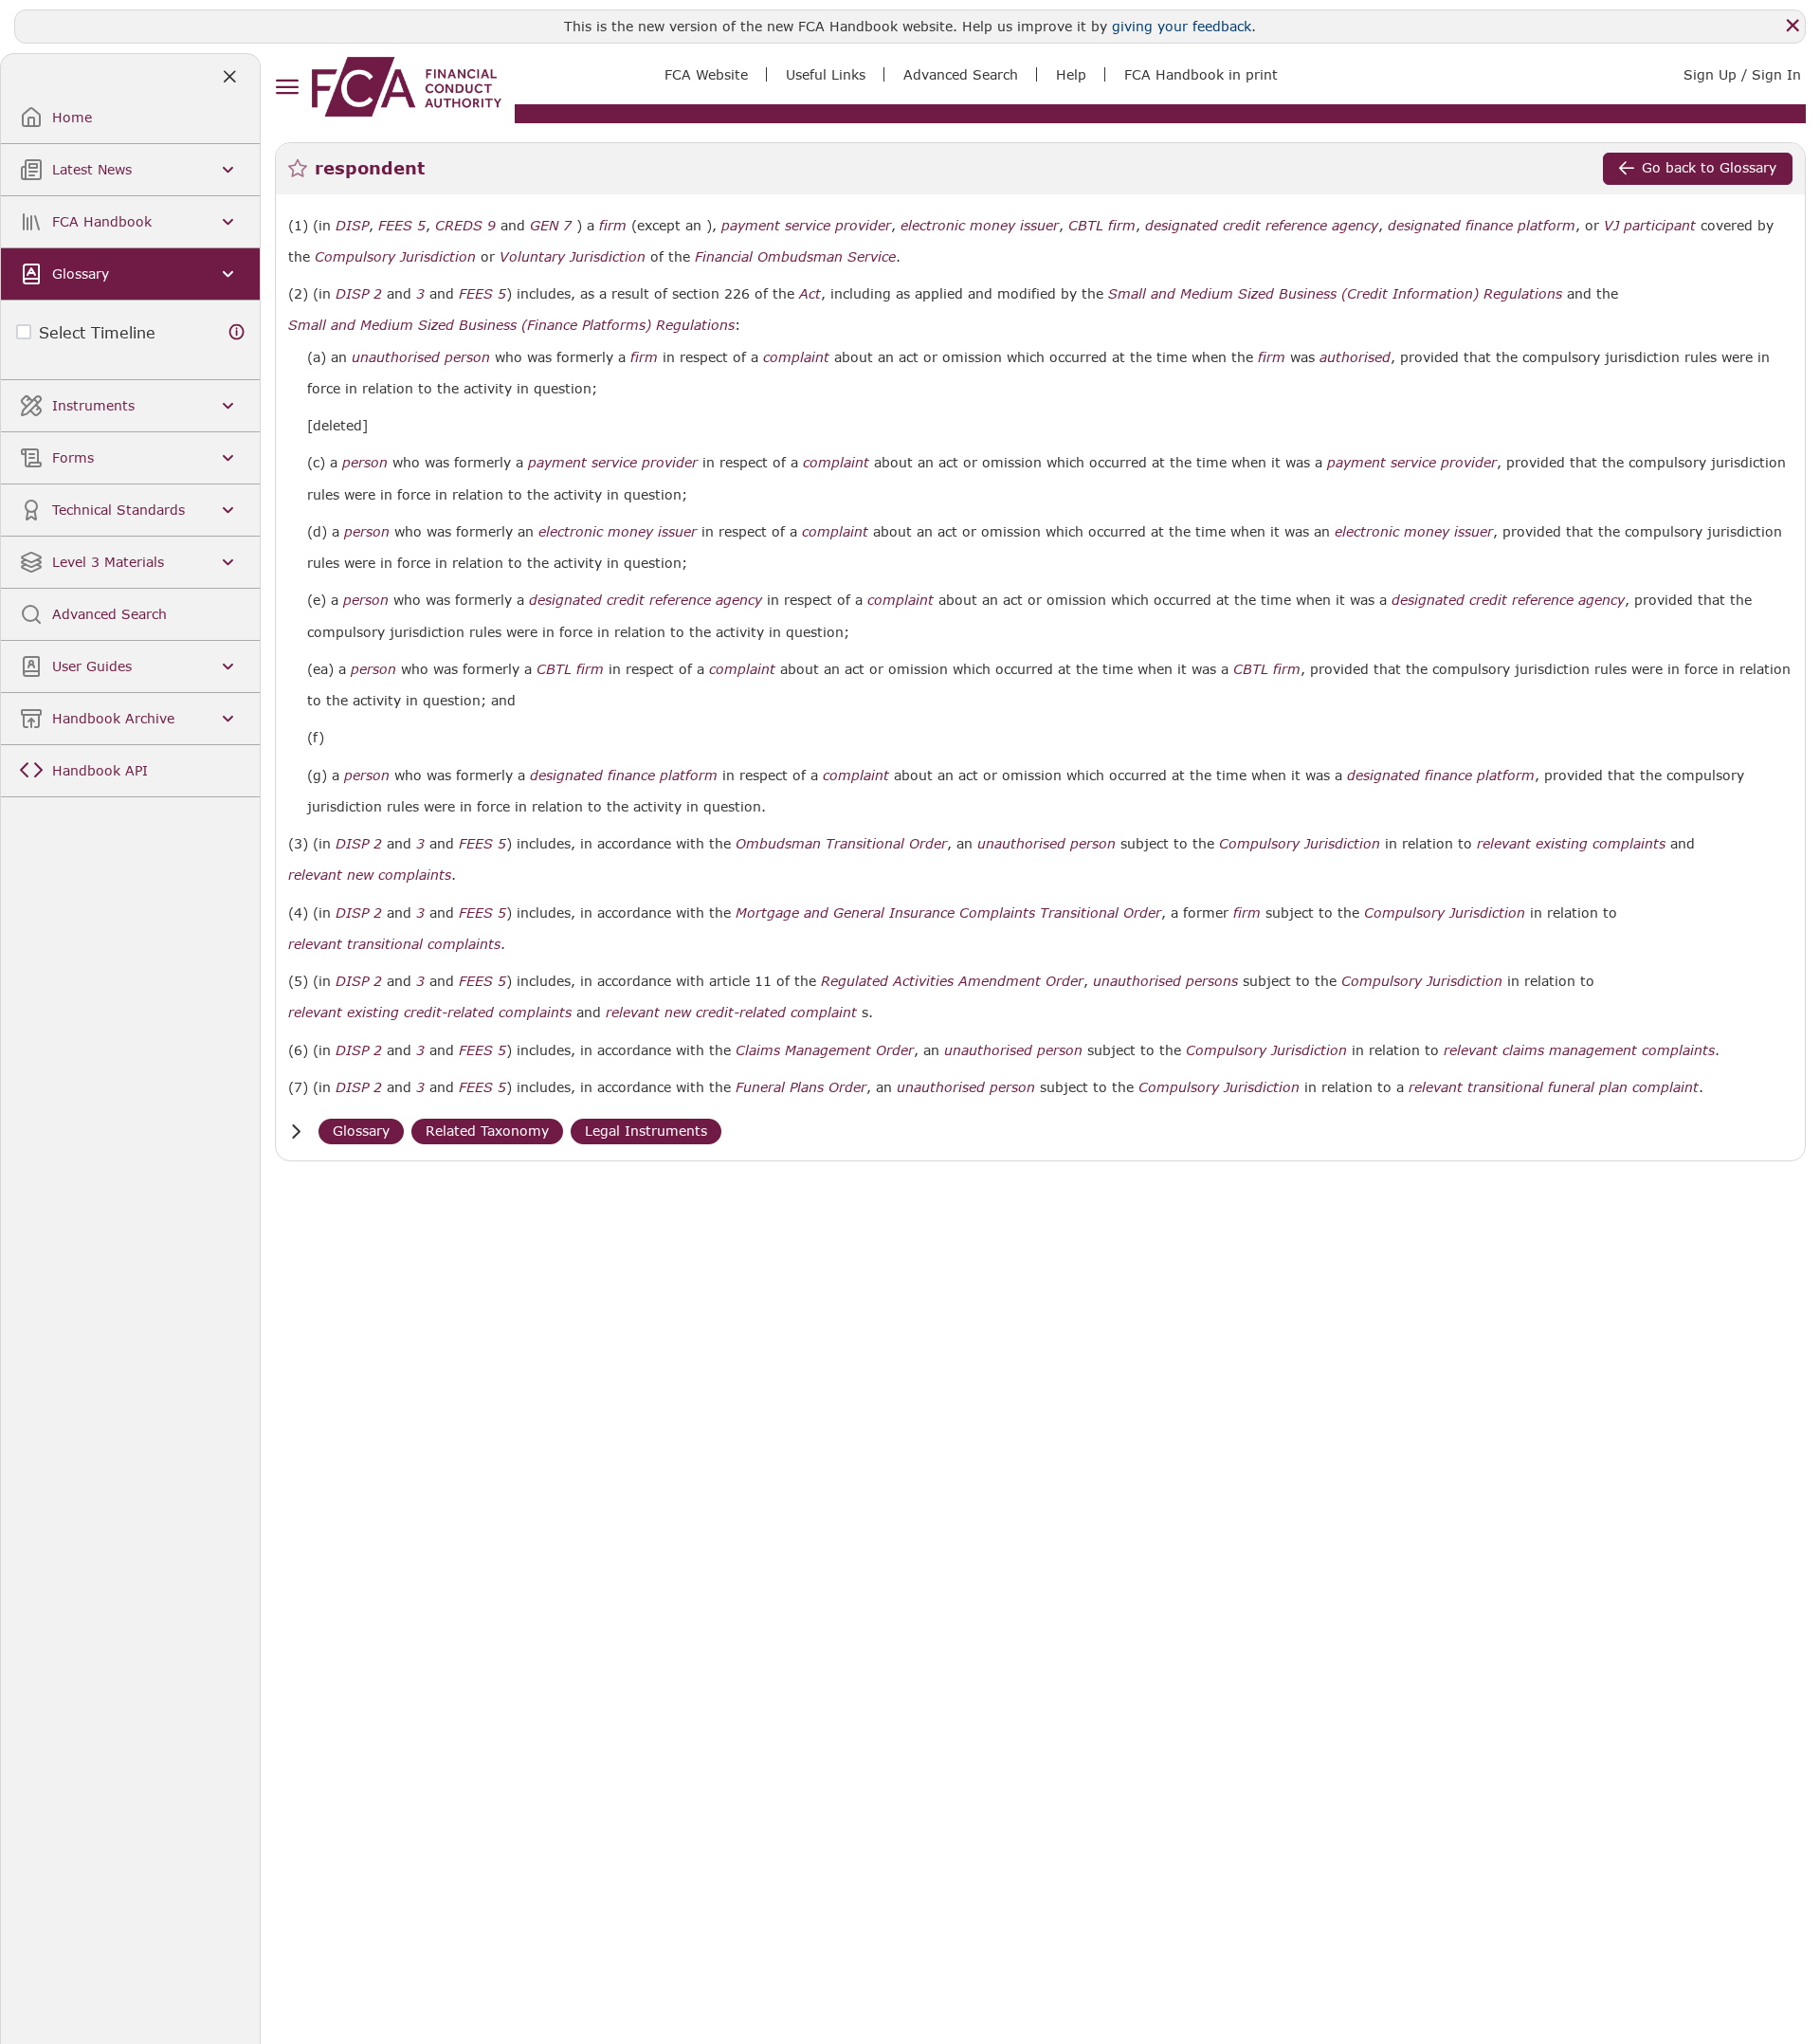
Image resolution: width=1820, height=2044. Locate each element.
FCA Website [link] (706, 74)
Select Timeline (97, 332)
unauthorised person (421, 357)
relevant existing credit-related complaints (430, 1013)
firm (613, 226)
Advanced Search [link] (961, 74)
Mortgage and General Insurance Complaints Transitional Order (948, 913)
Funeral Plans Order (801, 1087)
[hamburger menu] (287, 88)
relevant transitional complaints (394, 944)
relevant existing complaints (1571, 844)
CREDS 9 (465, 225)
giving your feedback (1182, 26)
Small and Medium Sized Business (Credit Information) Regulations (1335, 294)
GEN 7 (551, 225)
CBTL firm (1102, 226)
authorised (1355, 357)
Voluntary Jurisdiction (573, 257)
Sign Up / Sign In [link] (1742, 74)
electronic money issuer (980, 226)
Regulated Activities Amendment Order (952, 981)
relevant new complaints (370, 875)
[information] (237, 332)
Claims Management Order (825, 1050)
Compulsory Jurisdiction (395, 257)
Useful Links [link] (826, 74)
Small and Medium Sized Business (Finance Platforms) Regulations (511, 325)
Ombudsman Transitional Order (841, 844)
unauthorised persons (1165, 981)
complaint (796, 357)
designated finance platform (1482, 226)
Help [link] (1071, 74)
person (365, 463)
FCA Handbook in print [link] (1201, 74)
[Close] (1793, 26)
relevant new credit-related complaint (731, 1013)
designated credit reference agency (1262, 226)
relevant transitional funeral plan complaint (1554, 1087)
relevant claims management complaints (1579, 1050)
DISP (352, 226)
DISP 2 (359, 293)
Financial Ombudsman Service (795, 257)
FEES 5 (402, 225)
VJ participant (1650, 226)
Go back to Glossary (1709, 167)
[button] (296, 1131)
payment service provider (806, 226)
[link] (407, 87)
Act (810, 294)
